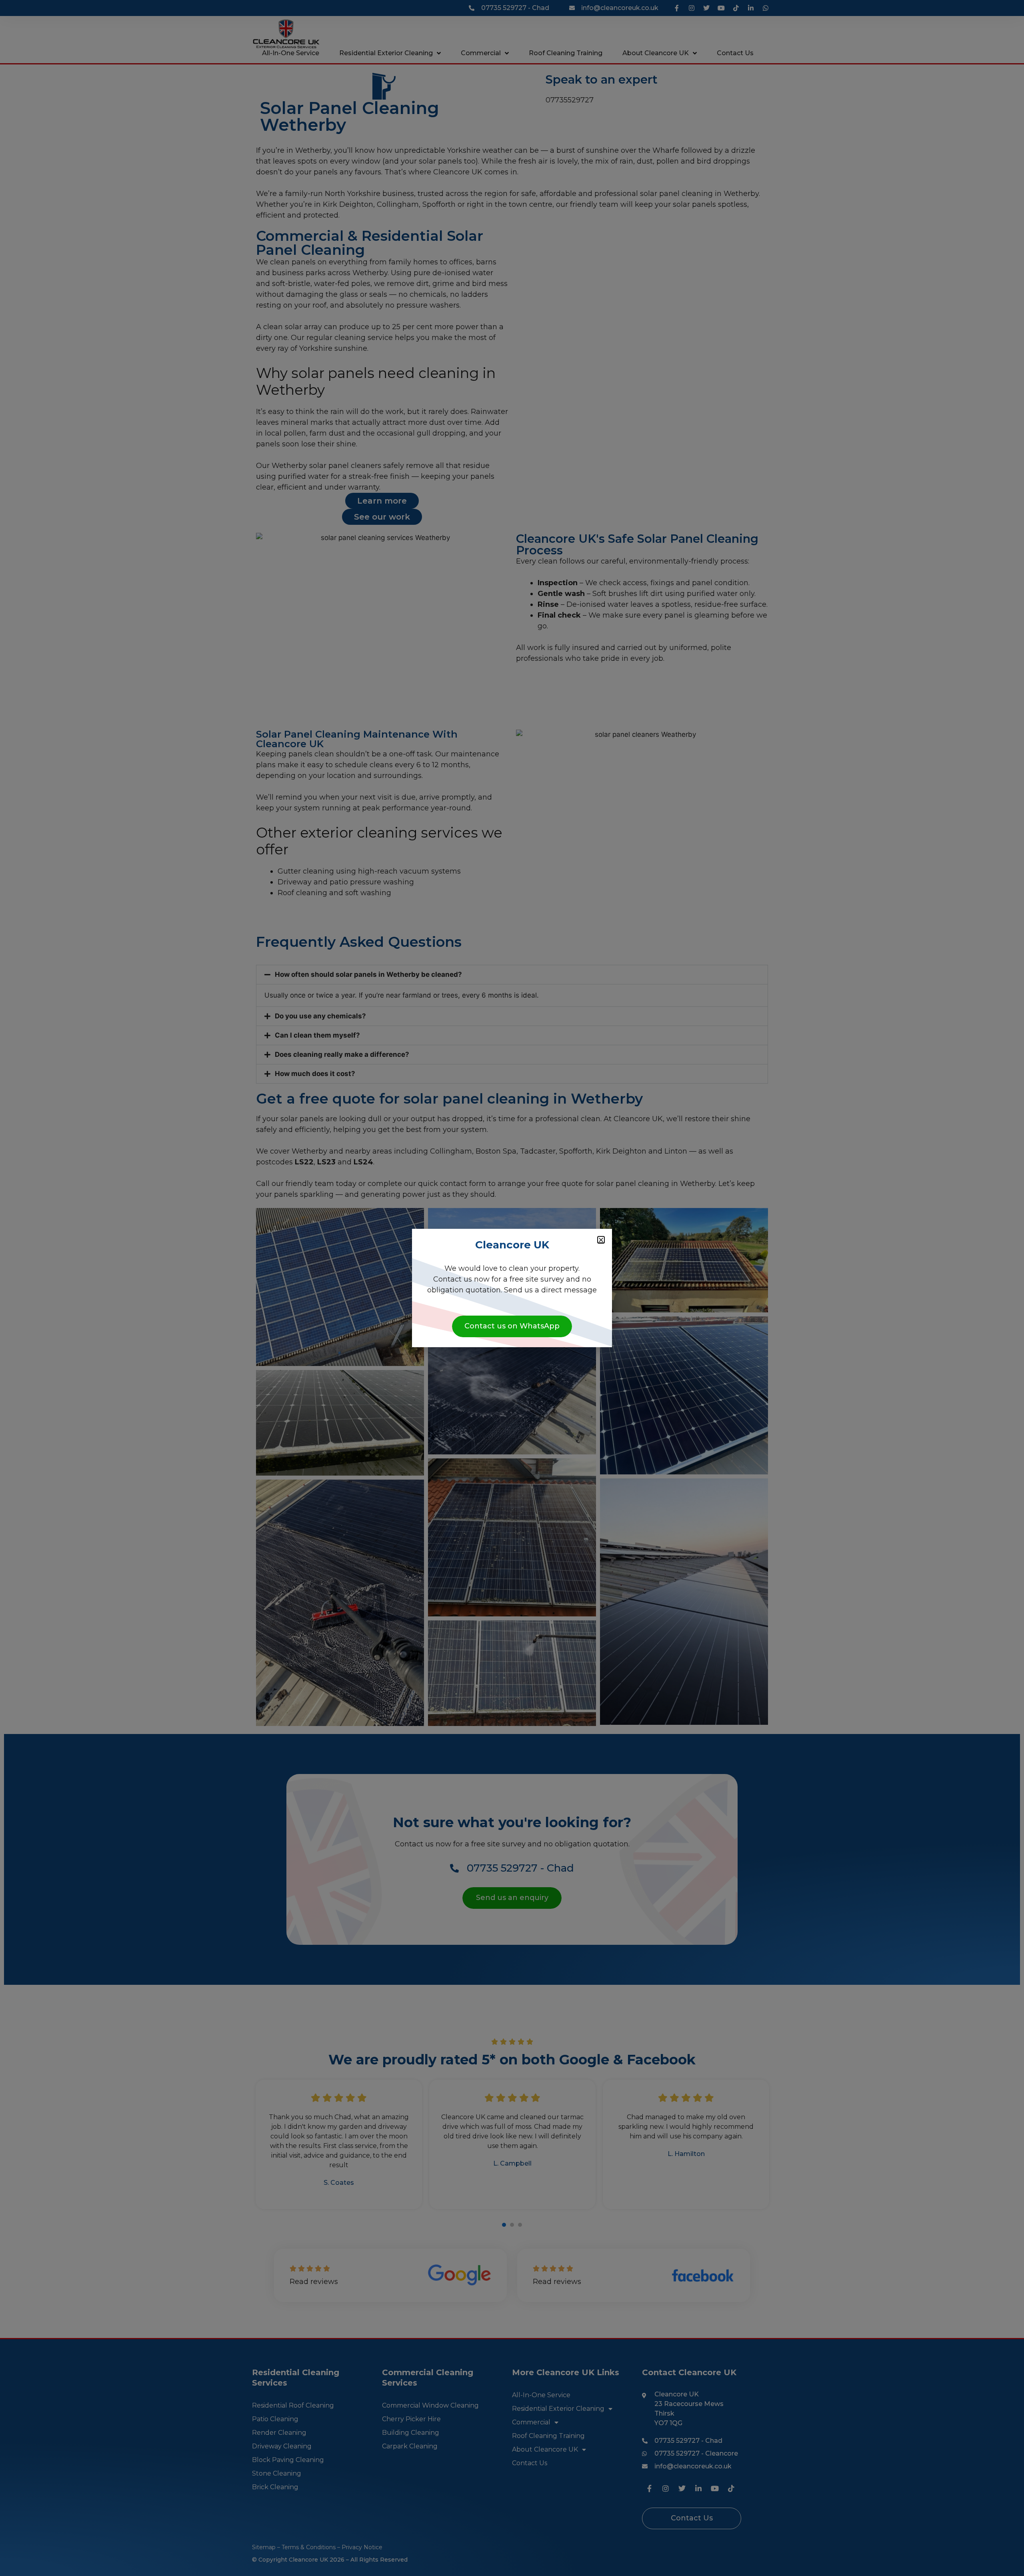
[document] (512, 1288)
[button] (601, 1240)
